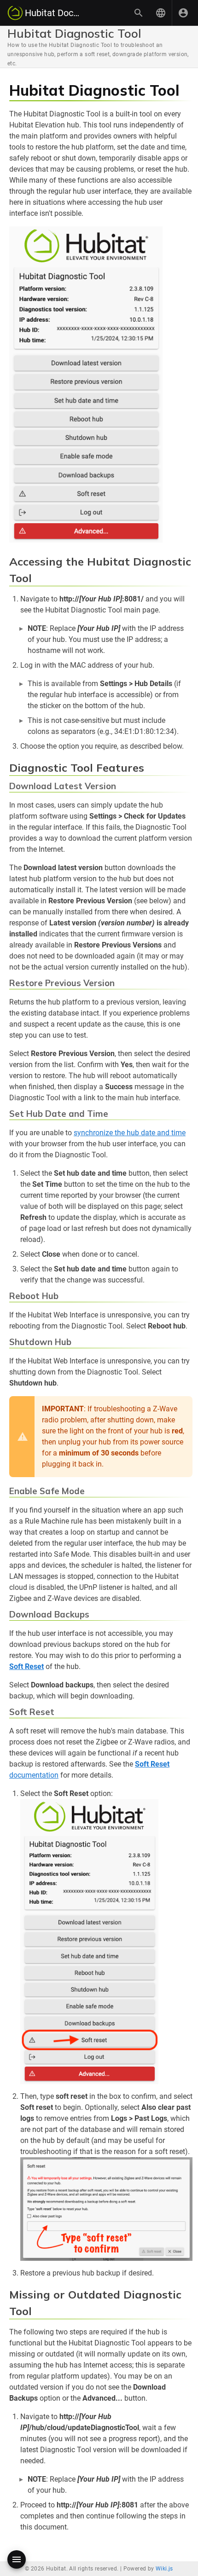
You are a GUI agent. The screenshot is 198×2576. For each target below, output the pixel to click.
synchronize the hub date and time (130, 1133)
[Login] (183, 13)
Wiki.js (164, 2569)
